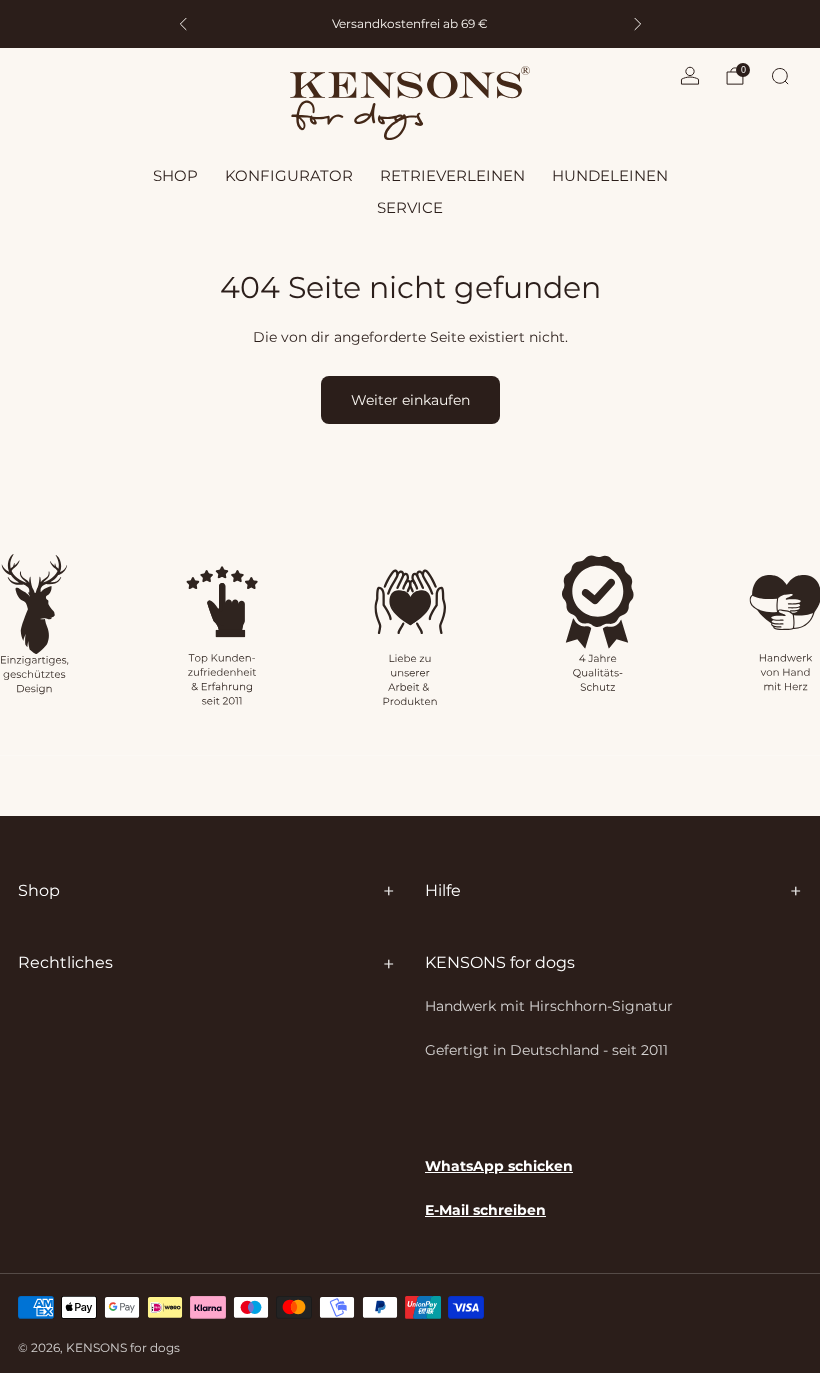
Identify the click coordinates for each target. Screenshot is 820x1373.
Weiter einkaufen (410, 400)
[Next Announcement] (638, 24)
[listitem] (251, 24)
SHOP (175, 175)
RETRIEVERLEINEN (452, 175)
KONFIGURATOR (289, 175)
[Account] (690, 76)
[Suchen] (780, 76)
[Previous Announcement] (183, 24)
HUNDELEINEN (610, 175)
